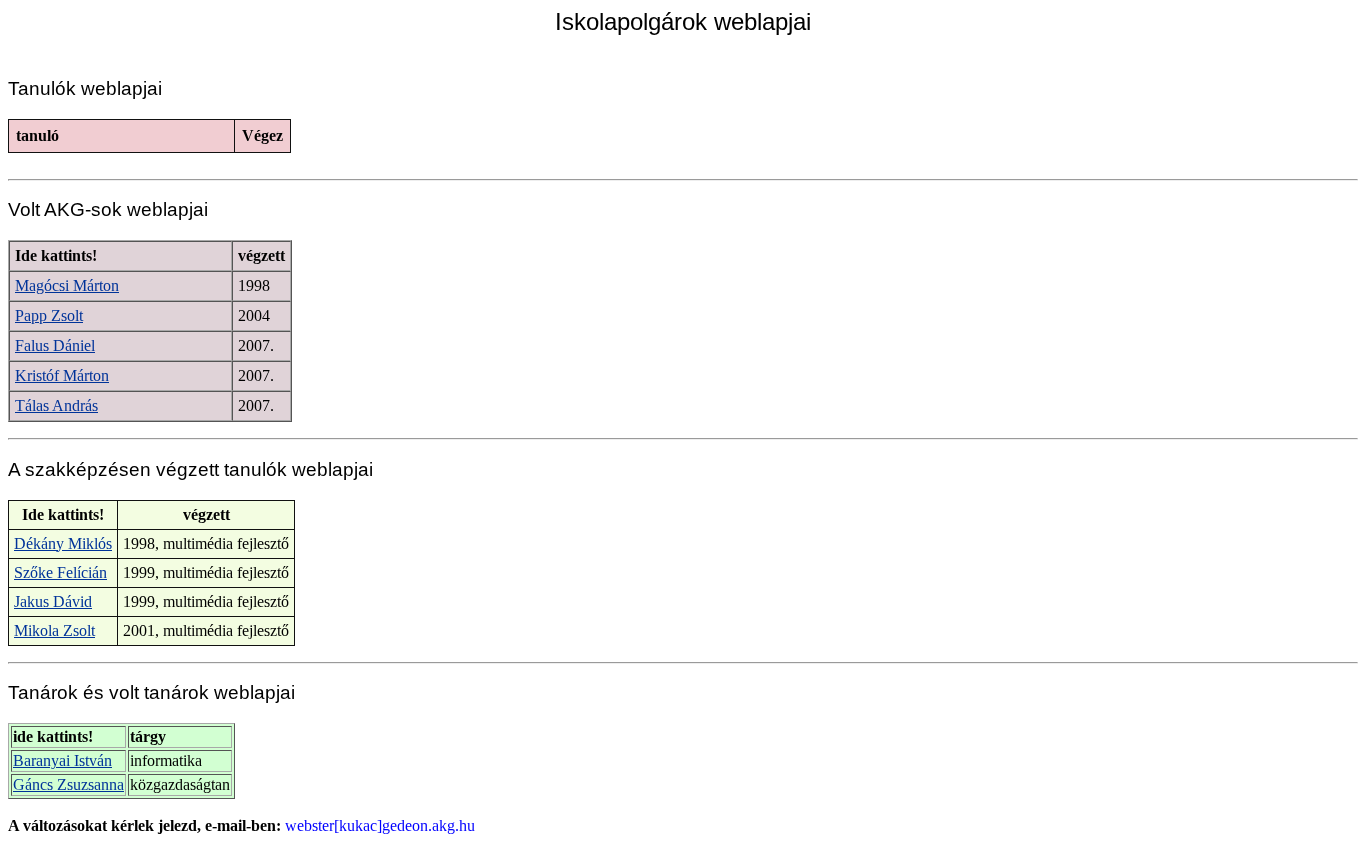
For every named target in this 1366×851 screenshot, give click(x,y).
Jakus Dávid (53, 601)
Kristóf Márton (62, 375)
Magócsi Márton (67, 285)
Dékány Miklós (63, 543)
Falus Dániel (55, 345)
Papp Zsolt (49, 315)
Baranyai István (62, 760)
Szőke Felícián (60, 572)
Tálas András (56, 405)
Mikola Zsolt (54, 630)
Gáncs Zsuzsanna (68, 784)
